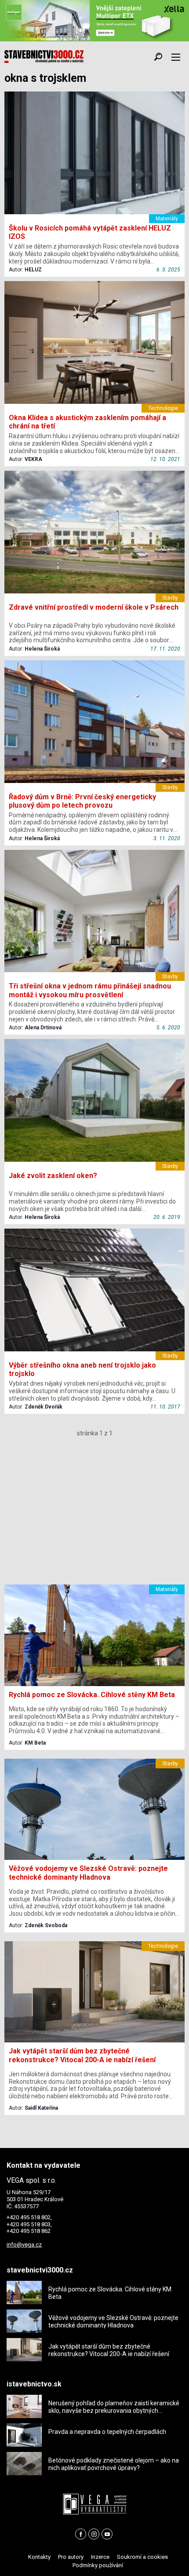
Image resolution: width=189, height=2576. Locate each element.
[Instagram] (94, 2534)
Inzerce (100, 2557)
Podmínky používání (98, 2565)
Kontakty (39, 2557)
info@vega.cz (24, 2245)
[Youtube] (107, 2534)
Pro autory (71, 2557)
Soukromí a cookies (142, 2557)
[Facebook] (81, 2534)
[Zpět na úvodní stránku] (44, 57)
